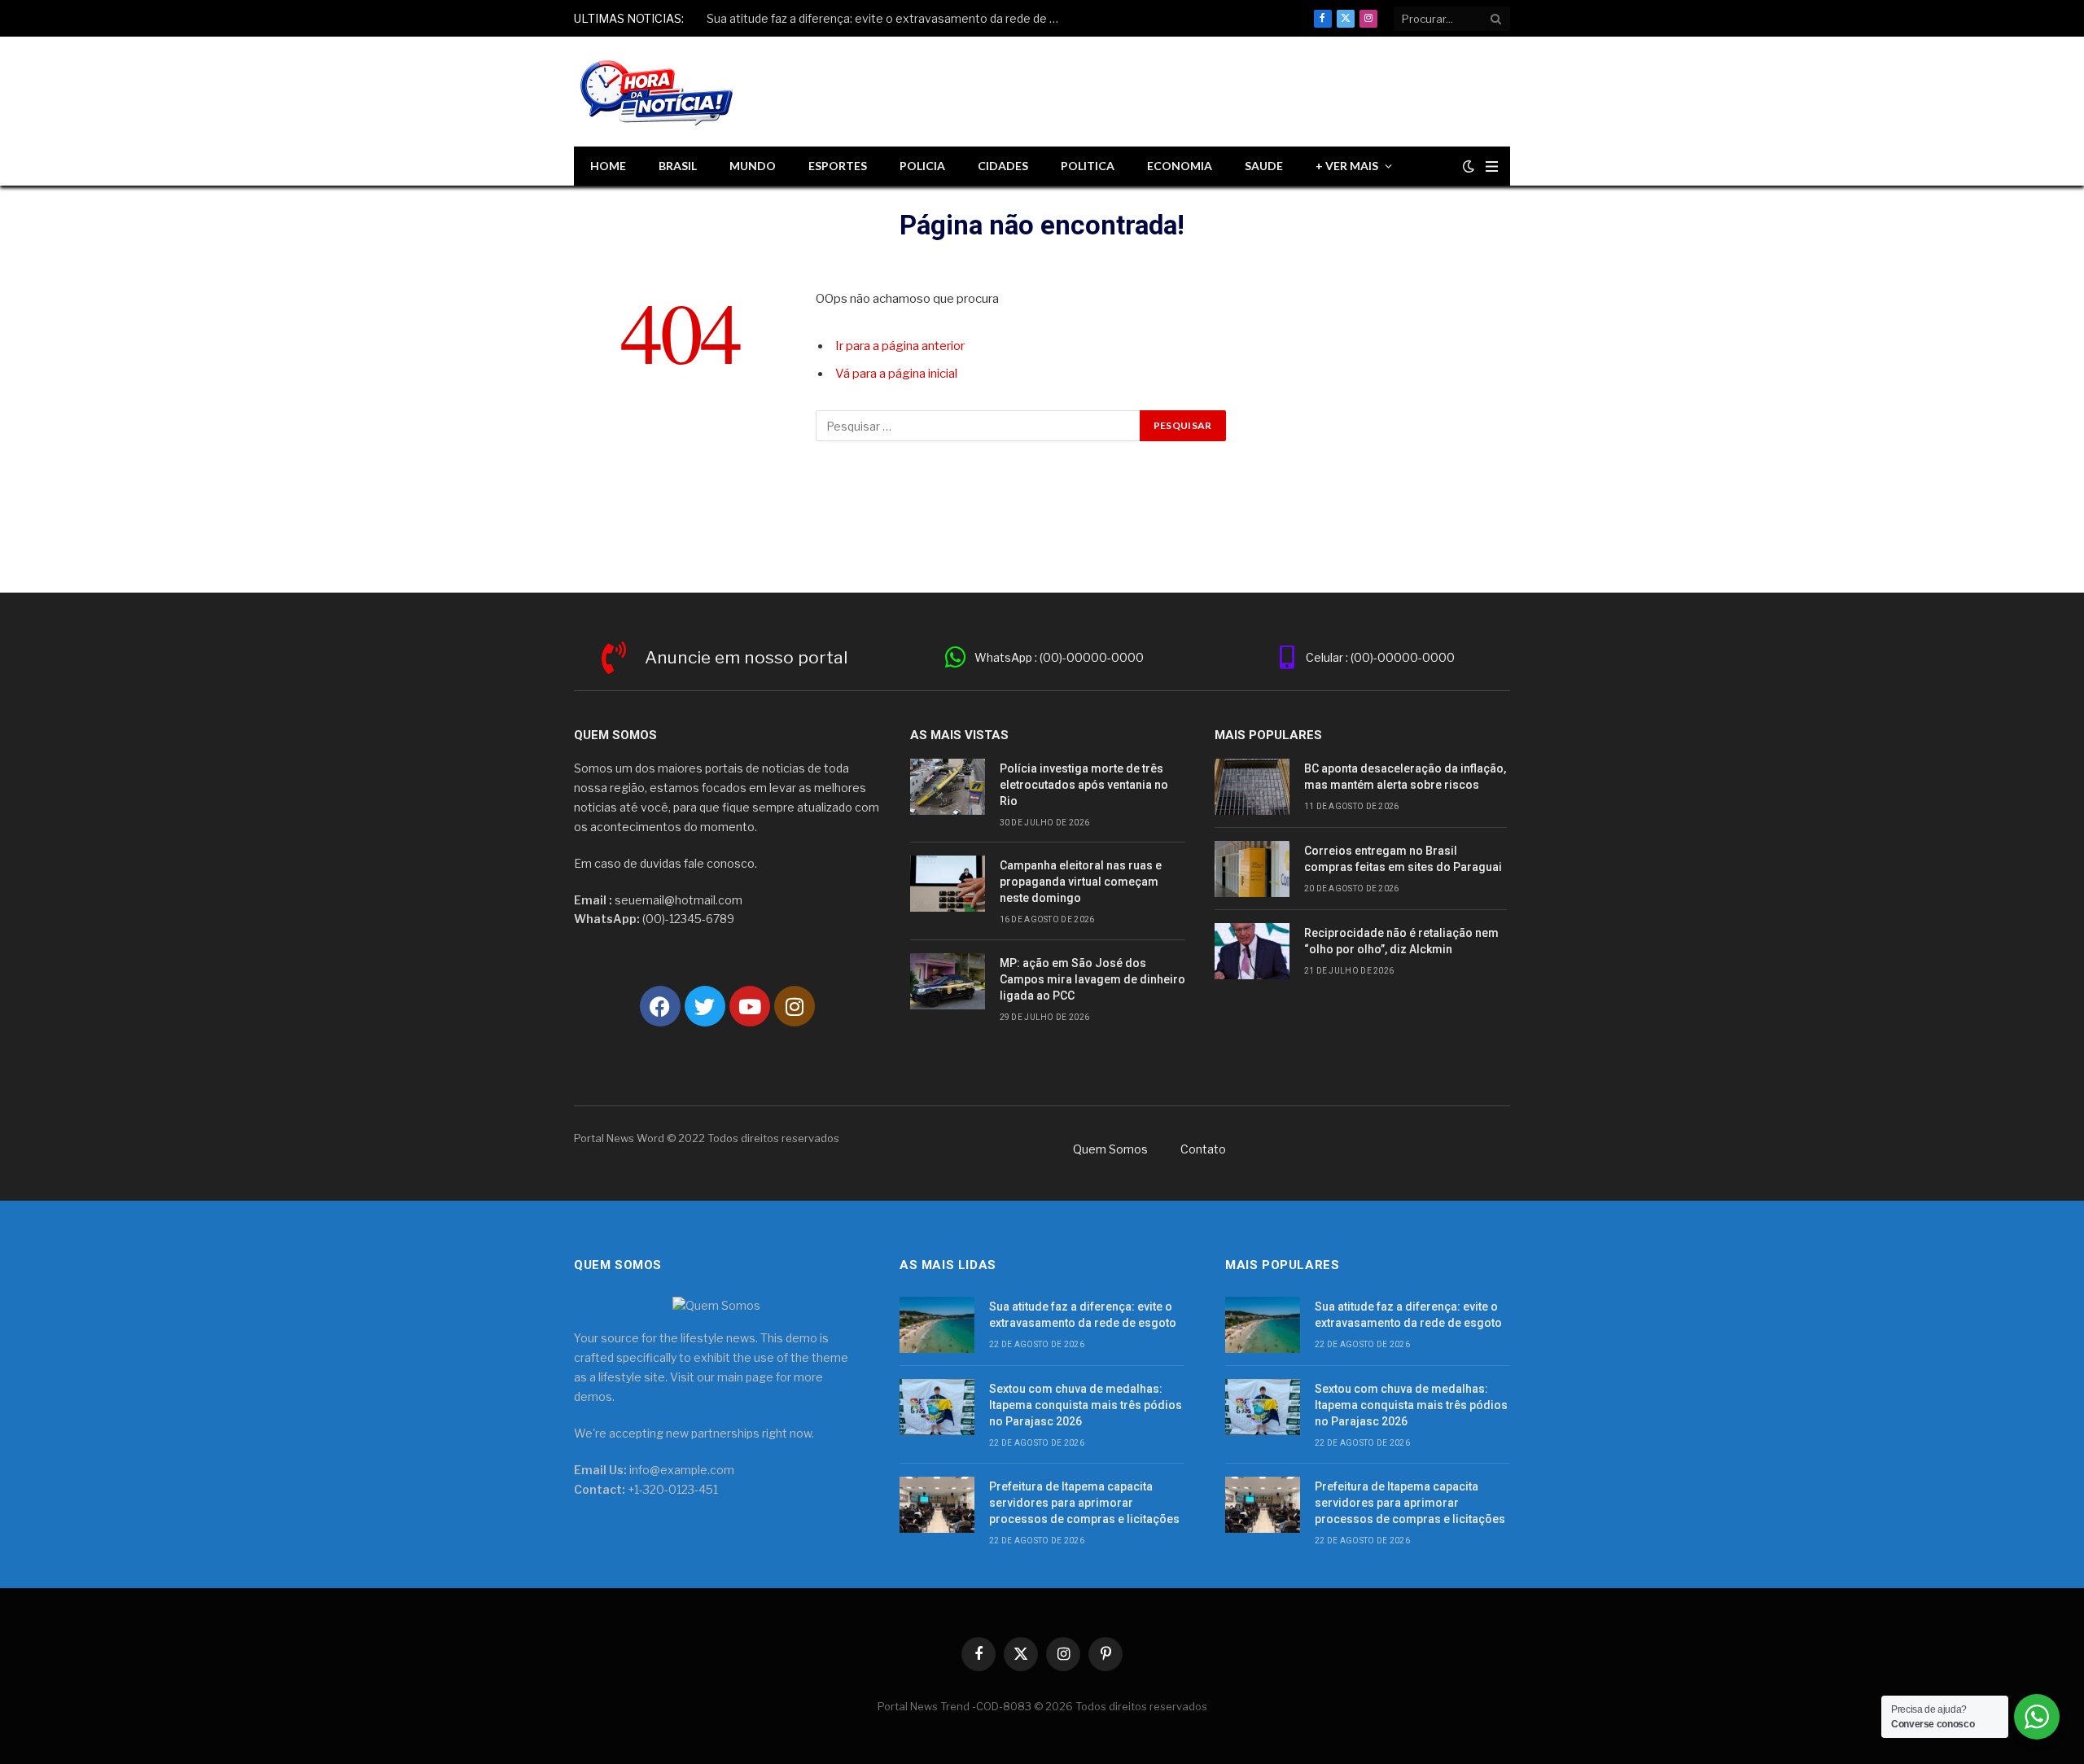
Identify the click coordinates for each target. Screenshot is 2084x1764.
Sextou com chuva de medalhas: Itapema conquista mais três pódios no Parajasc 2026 (890, 18)
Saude (1264, 166)
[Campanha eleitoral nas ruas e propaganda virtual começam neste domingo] (948, 884)
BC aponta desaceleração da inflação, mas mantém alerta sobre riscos (1405, 777)
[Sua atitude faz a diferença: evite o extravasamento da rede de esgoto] (937, 1325)
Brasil (678, 166)
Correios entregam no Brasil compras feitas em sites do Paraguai (1403, 859)
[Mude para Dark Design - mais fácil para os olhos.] (1469, 166)
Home (608, 166)
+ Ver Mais (1347, 166)
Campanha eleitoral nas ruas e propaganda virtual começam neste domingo (1081, 882)
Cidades (1003, 166)
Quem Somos (1110, 1149)
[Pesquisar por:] (979, 426)
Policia (922, 166)
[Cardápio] (1492, 166)
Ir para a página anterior (900, 346)
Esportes (838, 166)
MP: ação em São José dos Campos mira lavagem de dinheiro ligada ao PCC (1092, 979)
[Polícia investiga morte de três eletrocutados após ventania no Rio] (948, 787)
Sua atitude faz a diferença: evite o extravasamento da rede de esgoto (1083, 1315)
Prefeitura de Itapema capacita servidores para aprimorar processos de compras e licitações (1084, 1503)
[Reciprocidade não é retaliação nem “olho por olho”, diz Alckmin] (1252, 951)
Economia (1180, 166)
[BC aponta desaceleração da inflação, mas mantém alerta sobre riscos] (1252, 787)
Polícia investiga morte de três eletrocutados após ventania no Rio (1084, 785)
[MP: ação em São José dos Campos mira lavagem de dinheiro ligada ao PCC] (948, 981)
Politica (1088, 166)
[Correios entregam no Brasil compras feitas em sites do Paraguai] (1252, 869)
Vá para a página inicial (896, 374)
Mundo (753, 166)
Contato (1203, 1149)
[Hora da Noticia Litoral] (659, 92)
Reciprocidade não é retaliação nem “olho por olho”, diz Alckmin (1401, 941)
